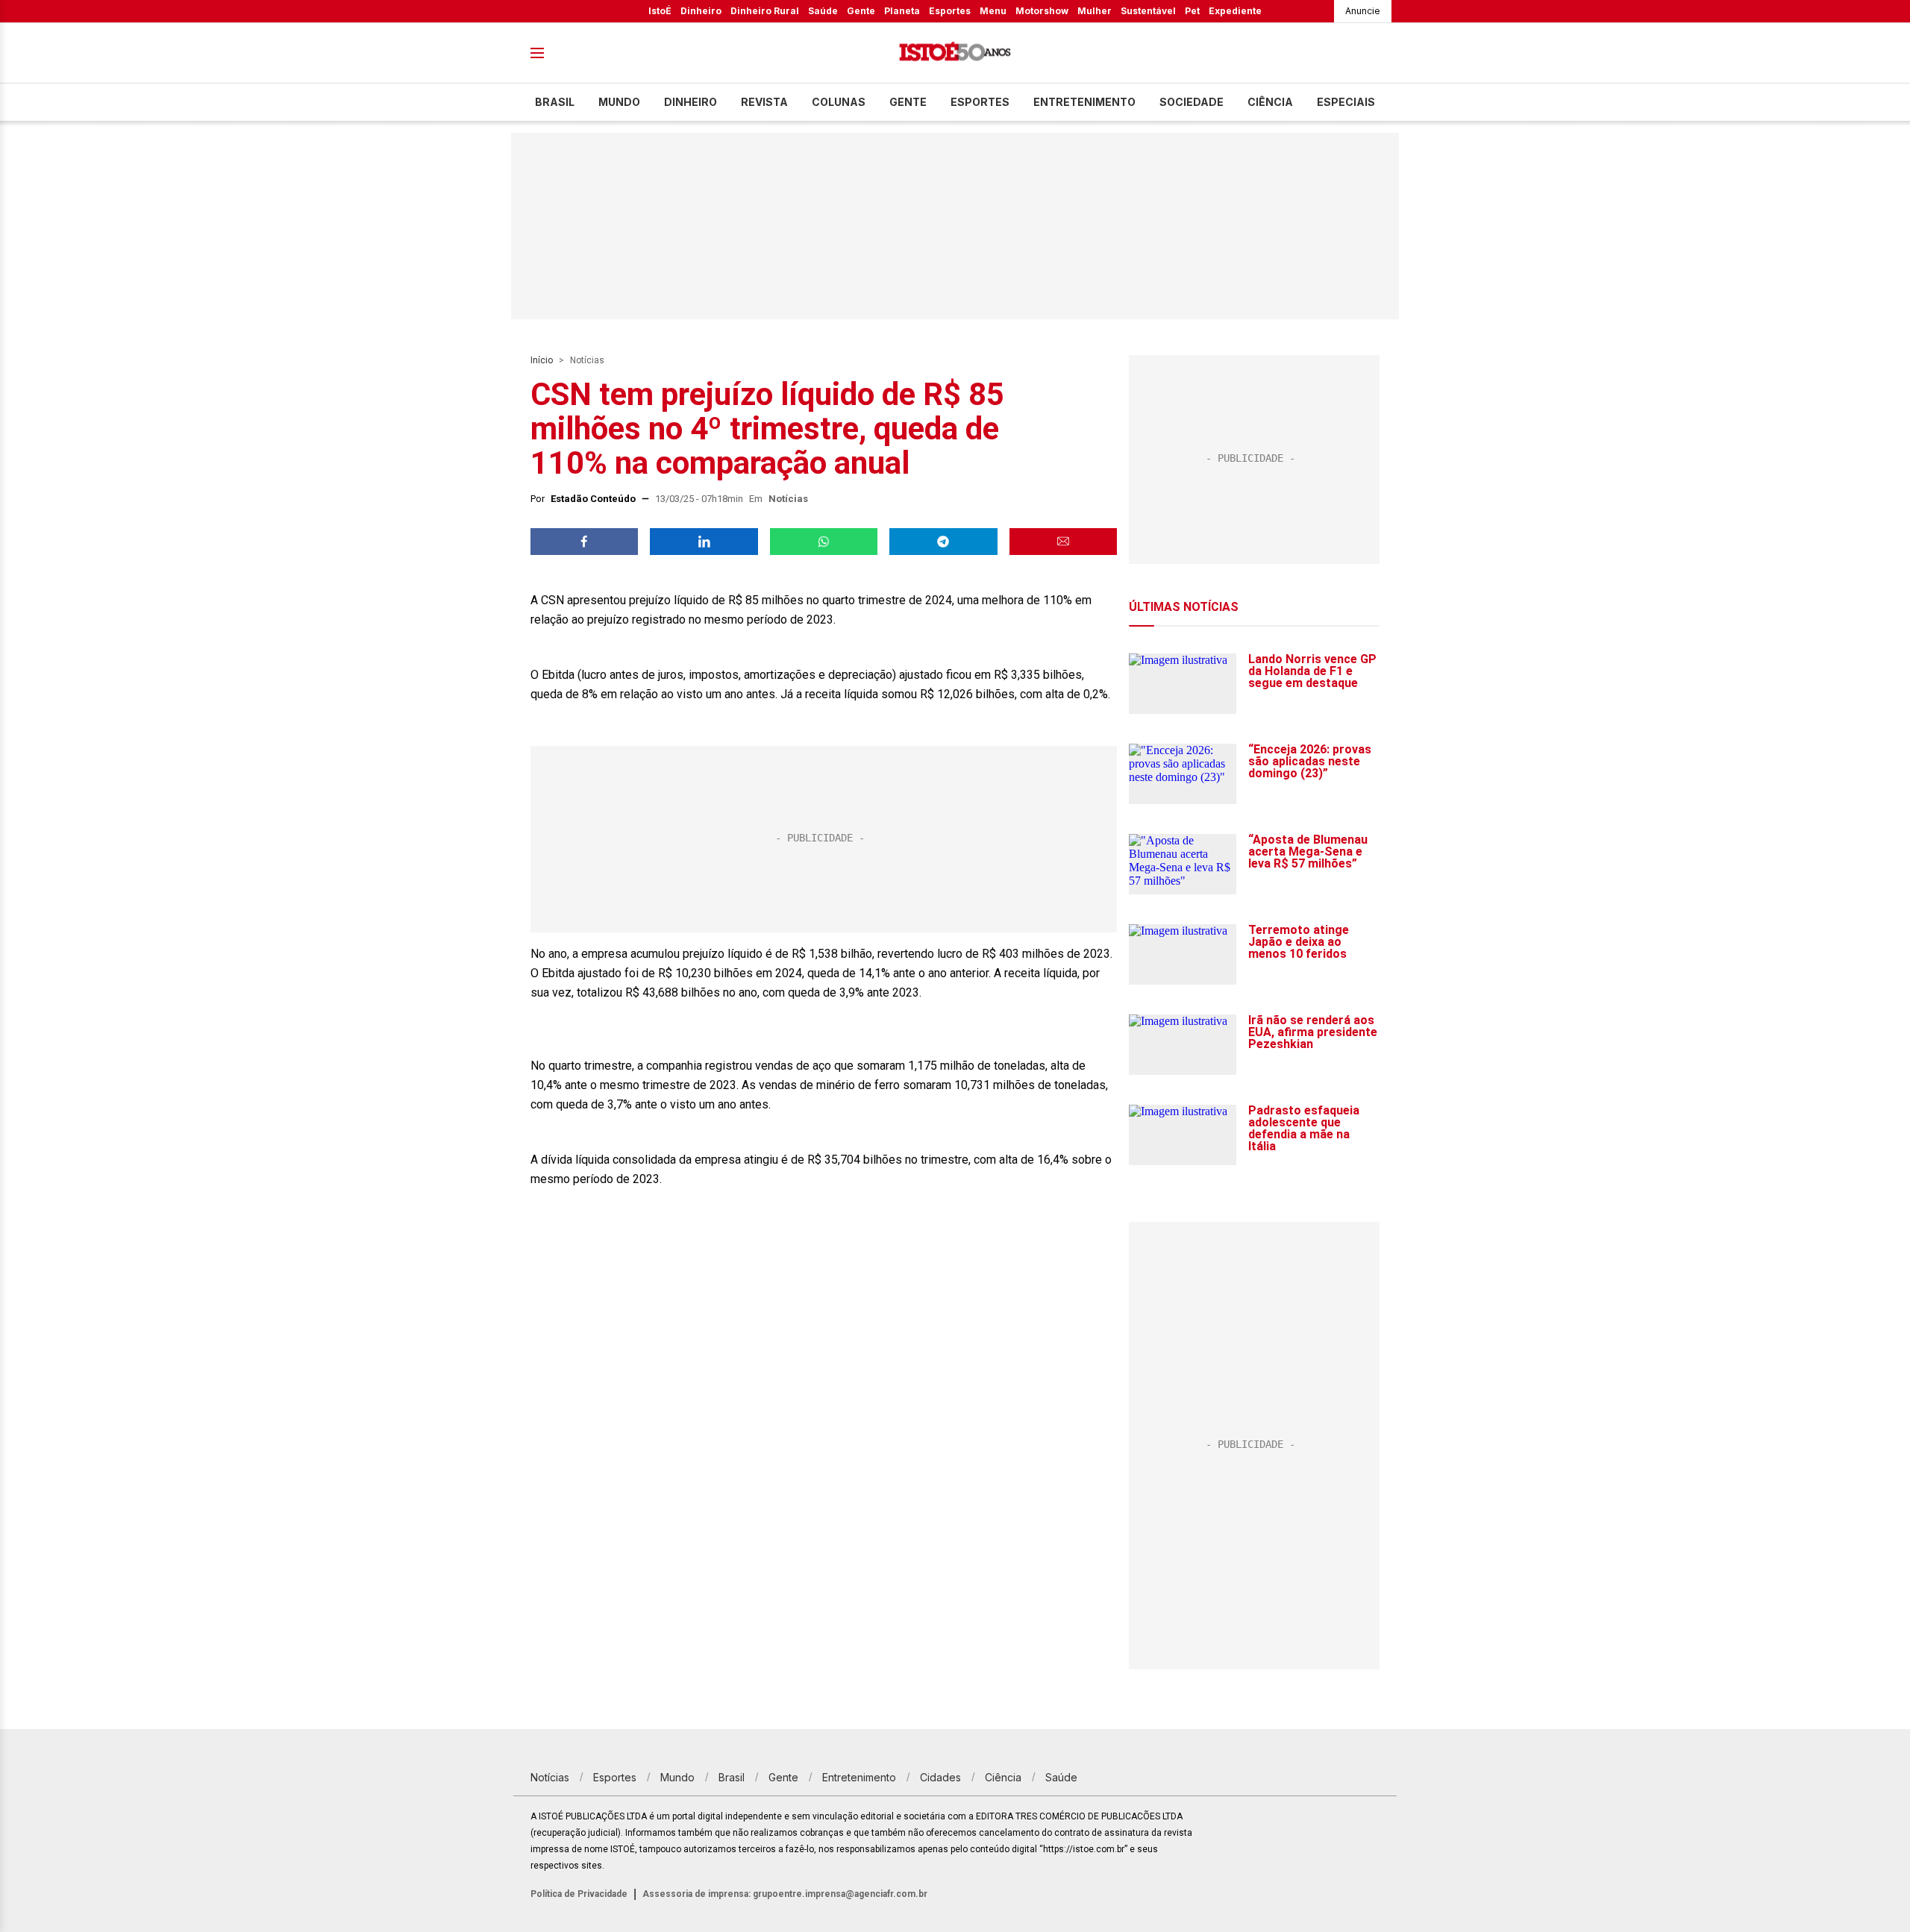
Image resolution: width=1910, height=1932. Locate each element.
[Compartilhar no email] (1063, 542)
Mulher (1095, 11)
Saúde (823, 11)
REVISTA (764, 102)
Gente (861, 11)
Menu (993, 11)
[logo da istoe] (955, 53)
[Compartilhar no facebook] (584, 542)
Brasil (555, 102)
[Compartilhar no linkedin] (704, 542)
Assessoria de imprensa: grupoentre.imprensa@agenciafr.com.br (785, 1894)
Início (542, 360)
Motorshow (1042, 11)
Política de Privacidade (579, 1894)
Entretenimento (1084, 102)
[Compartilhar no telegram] (943, 542)
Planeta (902, 11)
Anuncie (1363, 11)
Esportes (950, 11)
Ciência (1270, 102)
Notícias (587, 360)
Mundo (619, 102)
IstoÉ (660, 11)
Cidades (940, 1777)
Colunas (839, 102)
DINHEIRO (691, 102)
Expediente (1235, 11)
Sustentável (1148, 11)
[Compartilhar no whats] (824, 542)
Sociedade (1192, 102)
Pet (1192, 11)
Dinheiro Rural (765, 11)
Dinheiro (701, 11)
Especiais (1346, 102)
